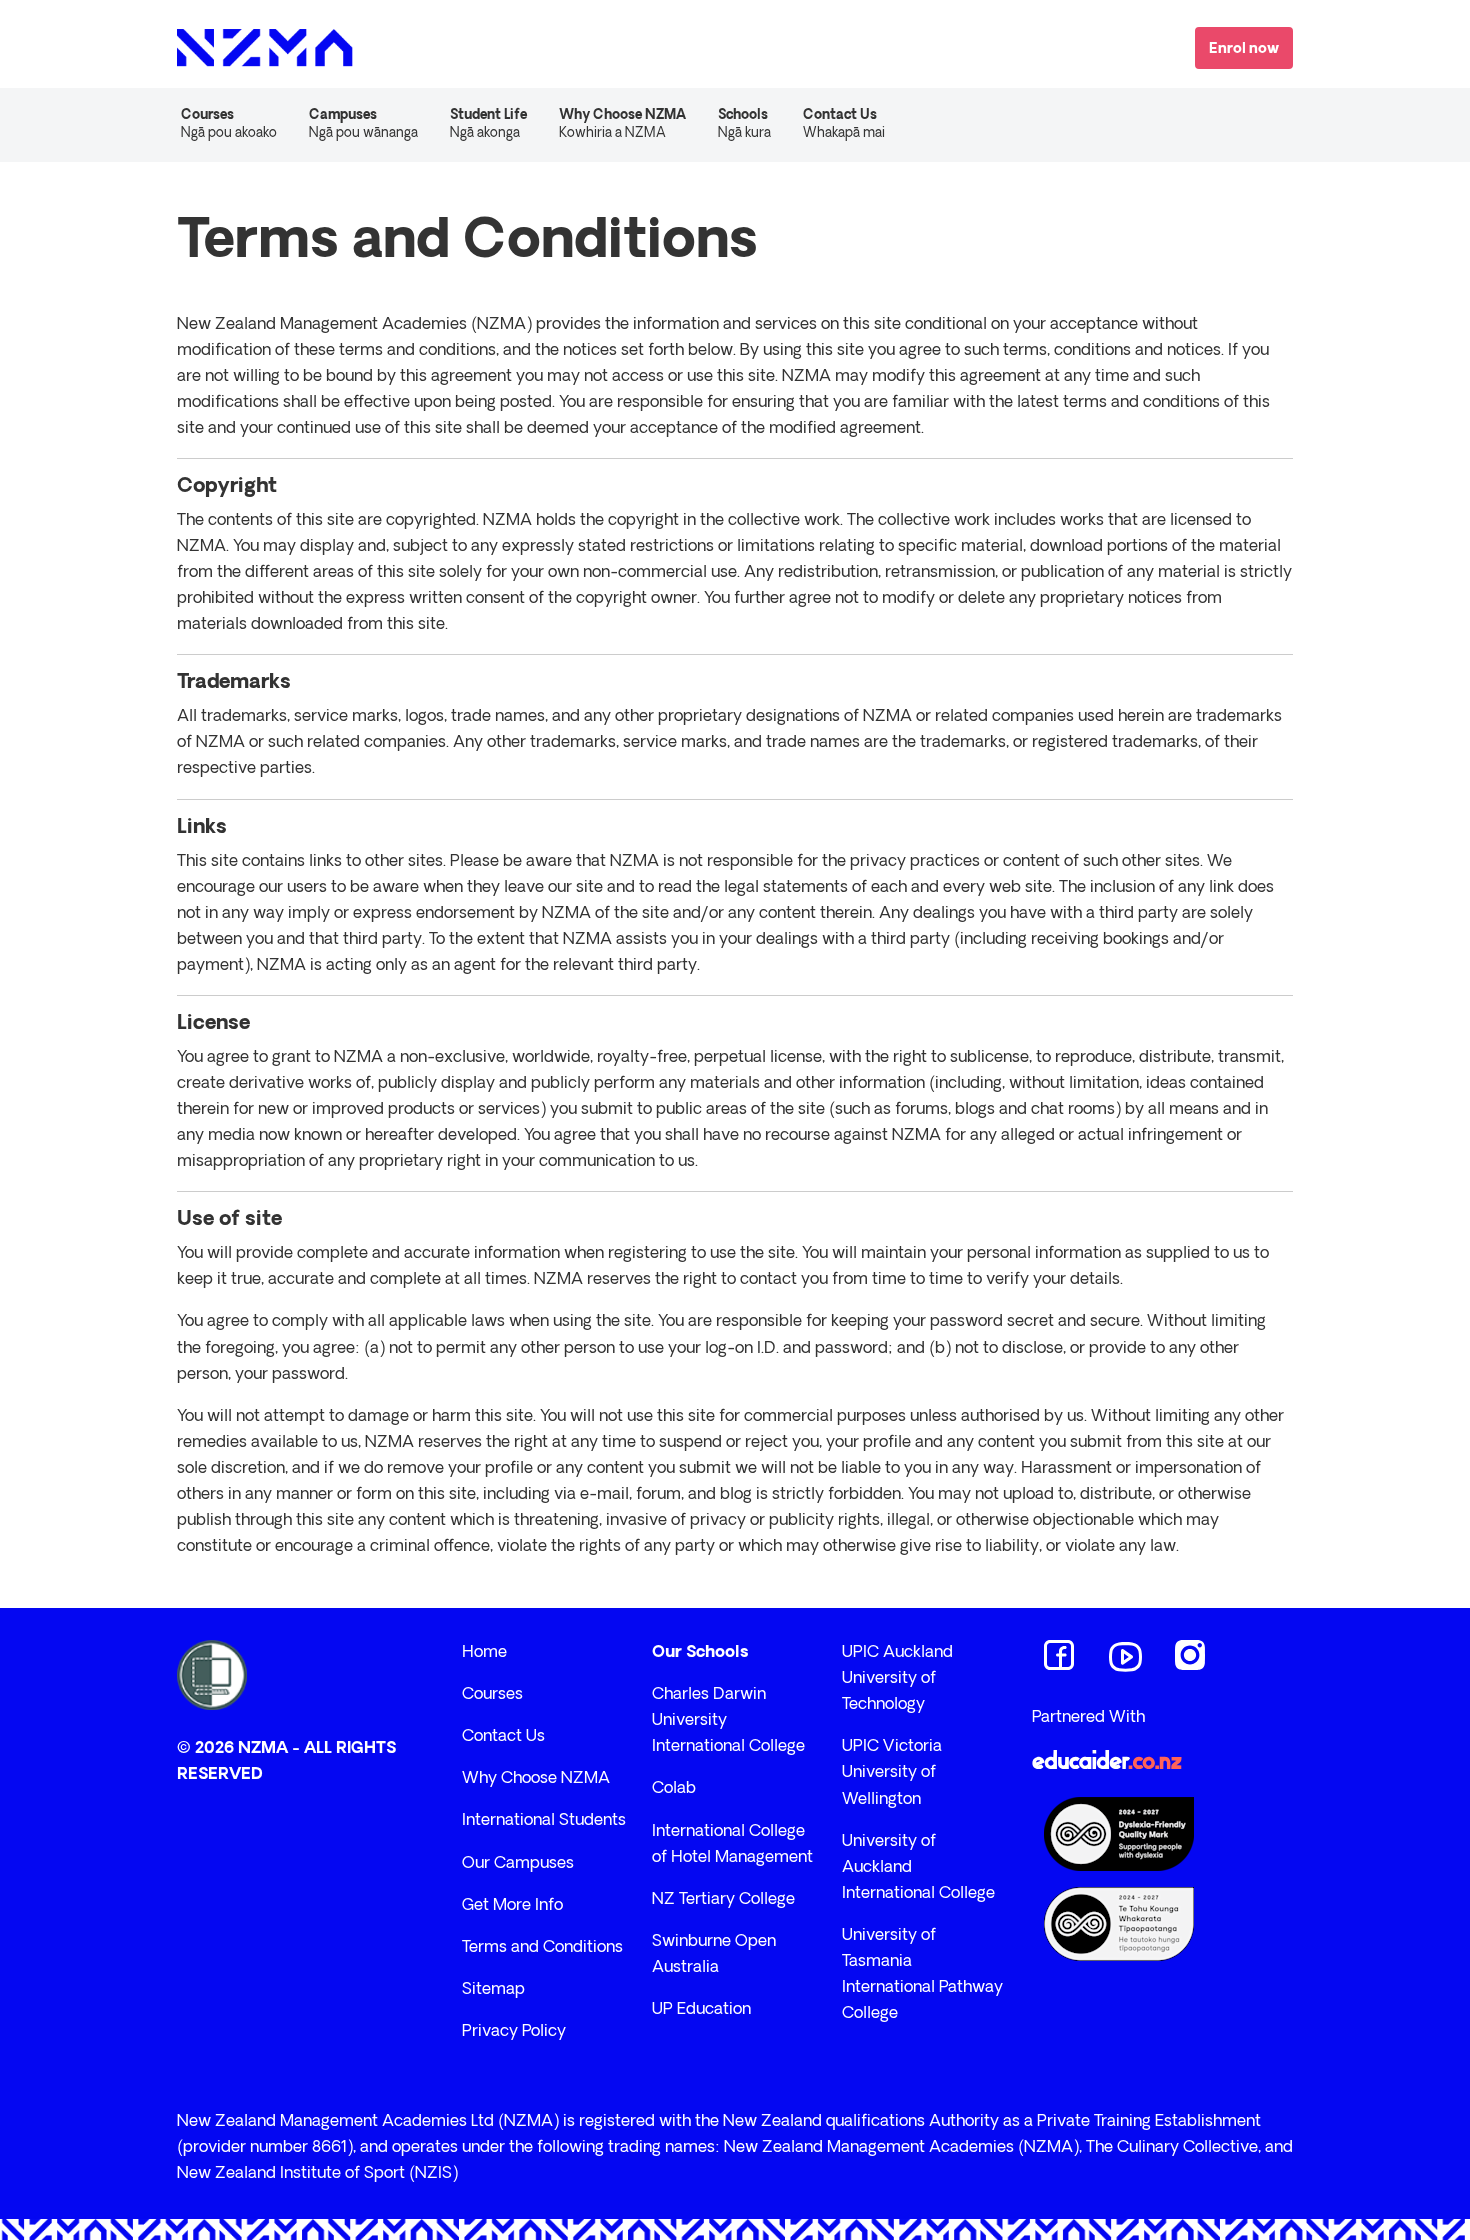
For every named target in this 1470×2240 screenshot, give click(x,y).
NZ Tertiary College (723, 1900)
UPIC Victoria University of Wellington (892, 1773)
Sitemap (493, 1990)
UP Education (701, 2010)
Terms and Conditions (542, 1948)
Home (484, 1653)
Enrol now (1244, 49)
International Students (544, 1821)
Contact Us (844, 124)
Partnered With (1088, 1718)
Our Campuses (518, 1864)
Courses (492, 1695)
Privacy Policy (514, 2032)
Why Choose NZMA (536, 1779)
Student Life (488, 124)
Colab (674, 1789)
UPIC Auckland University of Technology (897, 1679)
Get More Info (512, 1906)
